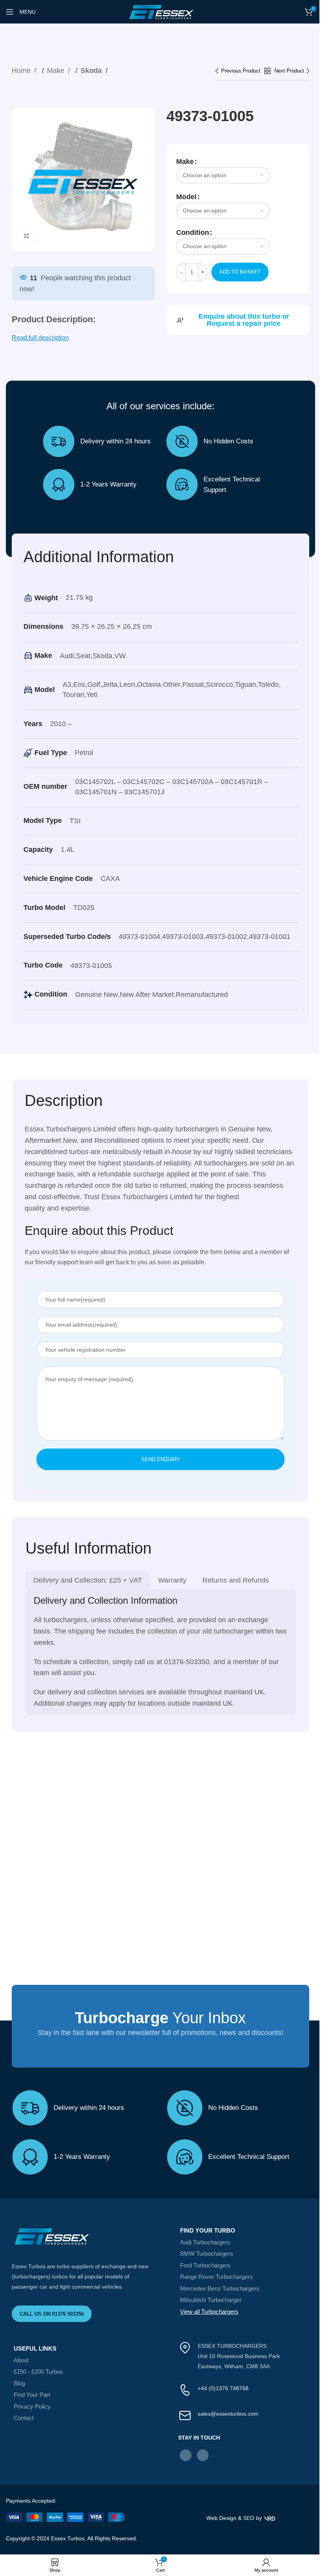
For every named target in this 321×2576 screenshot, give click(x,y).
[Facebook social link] (186, 2455)
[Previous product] (240, 71)
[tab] (88, 1580)
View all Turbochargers (209, 2312)
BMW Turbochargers (207, 2254)
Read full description (40, 338)
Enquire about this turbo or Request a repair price (244, 320)
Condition (193, 232)
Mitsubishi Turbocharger (211, 2300)
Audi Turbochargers (205, 2242)
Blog (19, 2383)
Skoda (92, 71)
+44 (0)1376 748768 (223, 2388)
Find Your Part (32, 2395)
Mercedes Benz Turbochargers (220, 2288)
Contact (24, 2418)
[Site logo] (160, 11)
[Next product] (292, 71)
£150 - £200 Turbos (38, 2372)
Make (57, 71)
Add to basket (240, 272)
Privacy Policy (32, 2406)
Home (22, 71)
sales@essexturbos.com (228, 2414)
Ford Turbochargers (205, 2265)
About (21, 2360)
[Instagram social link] (203, 2455)
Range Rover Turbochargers (216, 2277)
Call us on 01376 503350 (52, 2314)
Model (186, 197)
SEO (249, 2518)
